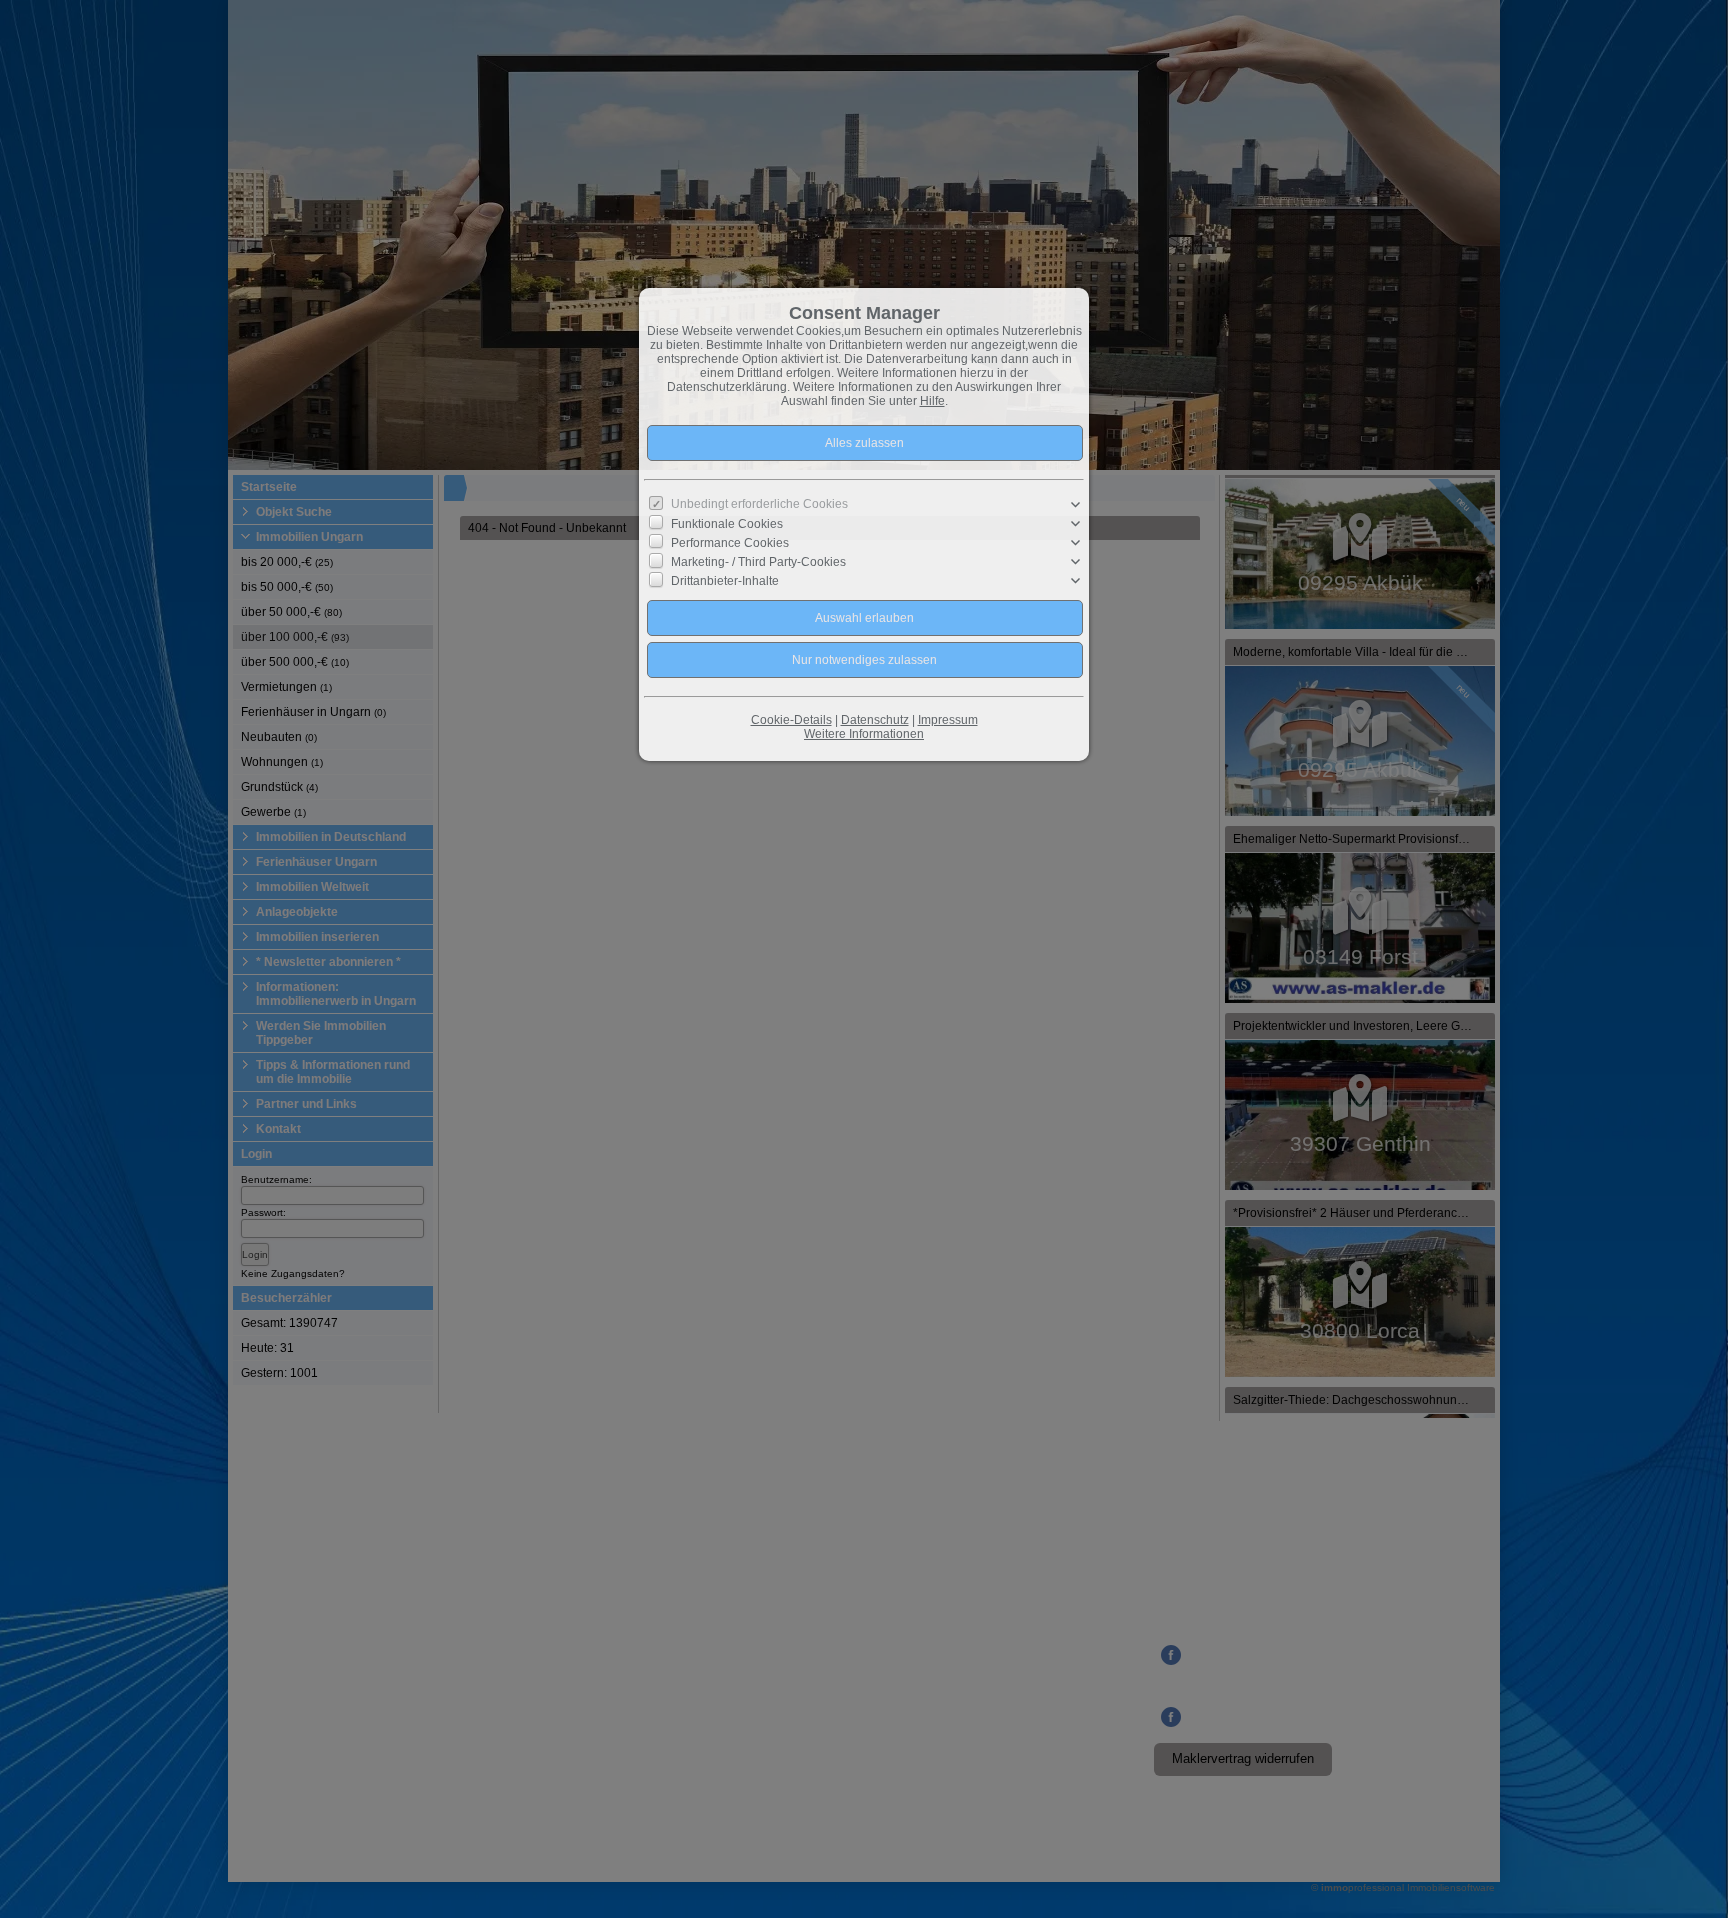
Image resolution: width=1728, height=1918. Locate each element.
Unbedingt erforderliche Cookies (759, 504)
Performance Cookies (730, 543)
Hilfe (932, 401)
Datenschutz (875, 720)
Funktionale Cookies (727, 524)
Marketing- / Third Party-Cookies (758, 562)
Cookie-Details (791, 720)
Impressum (948, 720)
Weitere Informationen (864, 734)
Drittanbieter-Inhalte (725, 581)
